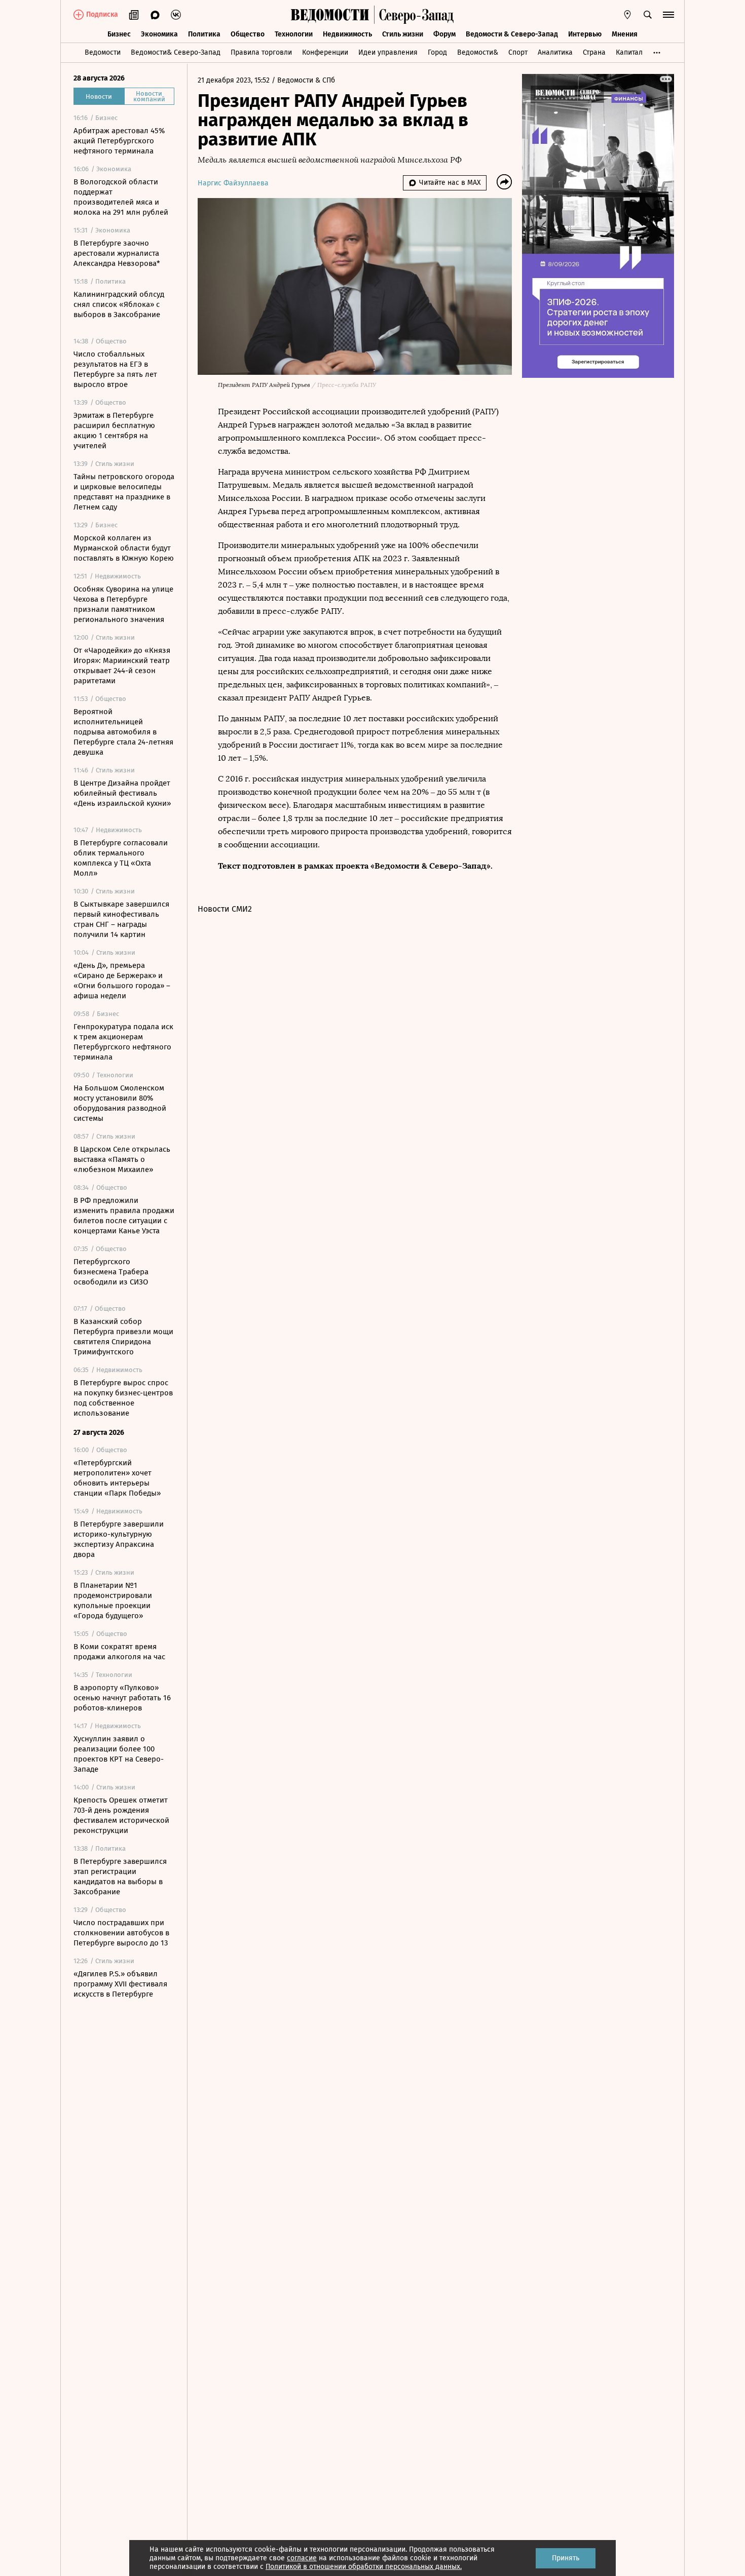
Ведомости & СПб (306, 80)
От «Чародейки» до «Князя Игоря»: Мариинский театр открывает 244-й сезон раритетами (122, 666)
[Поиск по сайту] (648, 15)
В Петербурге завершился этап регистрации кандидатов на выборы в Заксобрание (120, 1877)
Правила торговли (261, 52)
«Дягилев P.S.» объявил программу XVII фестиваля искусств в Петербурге (120, 1984)
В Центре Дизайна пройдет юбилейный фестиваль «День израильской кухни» (122, 793)
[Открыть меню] (668, 15)
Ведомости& (478, 52)
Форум (444, 34)
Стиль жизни (403, 34)
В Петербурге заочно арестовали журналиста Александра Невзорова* (117, 253)
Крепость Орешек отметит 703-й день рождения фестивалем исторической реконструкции (121, 1815)
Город (437, 52)
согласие (302, 2558)
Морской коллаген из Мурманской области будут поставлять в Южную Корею (124, 548)
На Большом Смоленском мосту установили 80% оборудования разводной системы (120, 1103)
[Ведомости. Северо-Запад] (414, 15)
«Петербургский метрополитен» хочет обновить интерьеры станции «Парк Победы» (117, 1478)
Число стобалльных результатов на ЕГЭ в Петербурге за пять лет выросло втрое (115, 369)
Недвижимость (347, 34)
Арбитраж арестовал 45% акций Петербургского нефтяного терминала (119, 141)
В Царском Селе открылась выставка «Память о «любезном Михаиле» (122, 1159)
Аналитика (555, 52)
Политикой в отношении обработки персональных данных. (364, 2567)
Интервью (585, 34)
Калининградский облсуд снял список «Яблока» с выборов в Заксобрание (119, 304)
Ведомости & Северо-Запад (512, 34)
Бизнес (119, 34)
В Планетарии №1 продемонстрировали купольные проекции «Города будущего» (113, 1601)
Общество (248, 34)
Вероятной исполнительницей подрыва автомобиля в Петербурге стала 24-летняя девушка (123, 732)
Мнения (625, 34)
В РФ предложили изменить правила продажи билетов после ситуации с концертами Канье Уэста (124, 1216)
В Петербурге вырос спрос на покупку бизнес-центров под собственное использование (123, 1398)
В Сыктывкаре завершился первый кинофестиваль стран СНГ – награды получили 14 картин (121, 919)
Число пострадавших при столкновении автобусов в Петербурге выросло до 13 (121, 1933)
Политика (204, 34)
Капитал (629, 52)
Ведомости (103, 52)
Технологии (294, 34)
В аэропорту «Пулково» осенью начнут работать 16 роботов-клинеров (122, 1698)
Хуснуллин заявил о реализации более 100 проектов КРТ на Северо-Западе (119, 1754)
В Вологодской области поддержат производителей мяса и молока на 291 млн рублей (121, 197)
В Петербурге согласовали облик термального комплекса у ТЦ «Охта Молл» (121, 858)
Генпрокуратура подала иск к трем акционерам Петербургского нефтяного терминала (123, 1042)
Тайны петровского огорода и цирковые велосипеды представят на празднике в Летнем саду (124, 492)
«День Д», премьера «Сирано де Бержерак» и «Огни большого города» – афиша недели (122, 981)
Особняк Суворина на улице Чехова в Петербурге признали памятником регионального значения (123, 604)
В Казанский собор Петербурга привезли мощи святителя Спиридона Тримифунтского (123, 1337)
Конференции (325, 52)
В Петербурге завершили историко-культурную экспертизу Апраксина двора (119, 1539)
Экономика (159, 34)
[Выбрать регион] (627, 15)
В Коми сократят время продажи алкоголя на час (119, 1652)
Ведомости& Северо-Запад (176, 52)
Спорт (518, 52)
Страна (594, 52)
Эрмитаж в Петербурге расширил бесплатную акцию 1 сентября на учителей (114, 431)
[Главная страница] (330, 15)
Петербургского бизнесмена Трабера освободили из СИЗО (111, 1272)
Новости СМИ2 (225, 909)
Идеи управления (388, 52)
